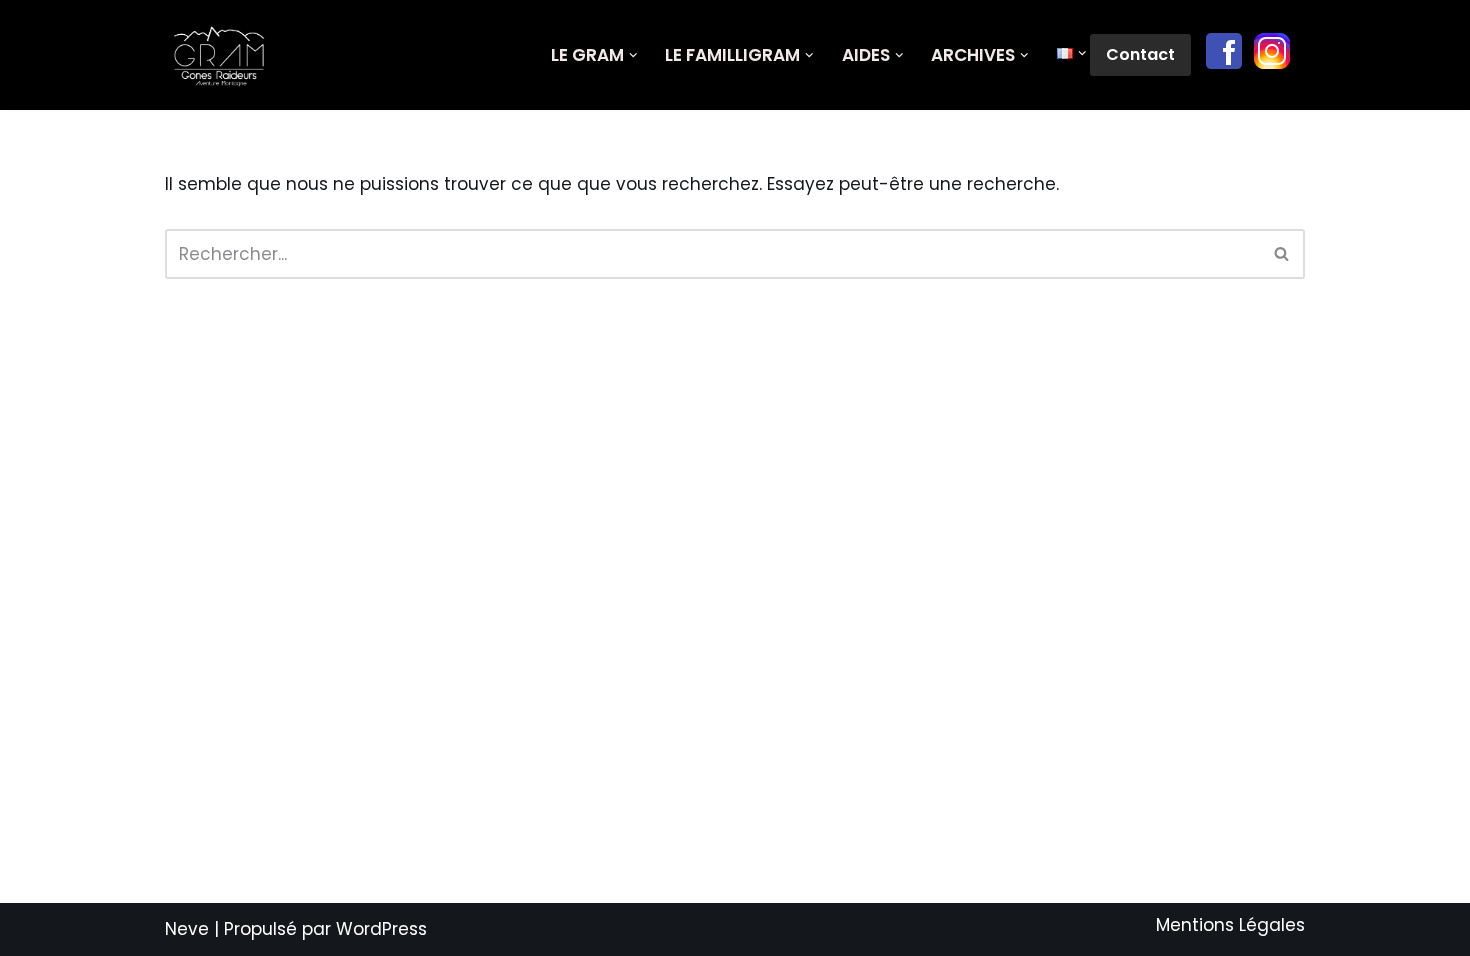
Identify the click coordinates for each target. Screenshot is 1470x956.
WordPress (381, 929)
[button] (633, 55)
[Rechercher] (1282, 254)
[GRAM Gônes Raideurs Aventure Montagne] (224, 55)
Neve (187, 929)
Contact (1140, 54)
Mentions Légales (1230, 925)
